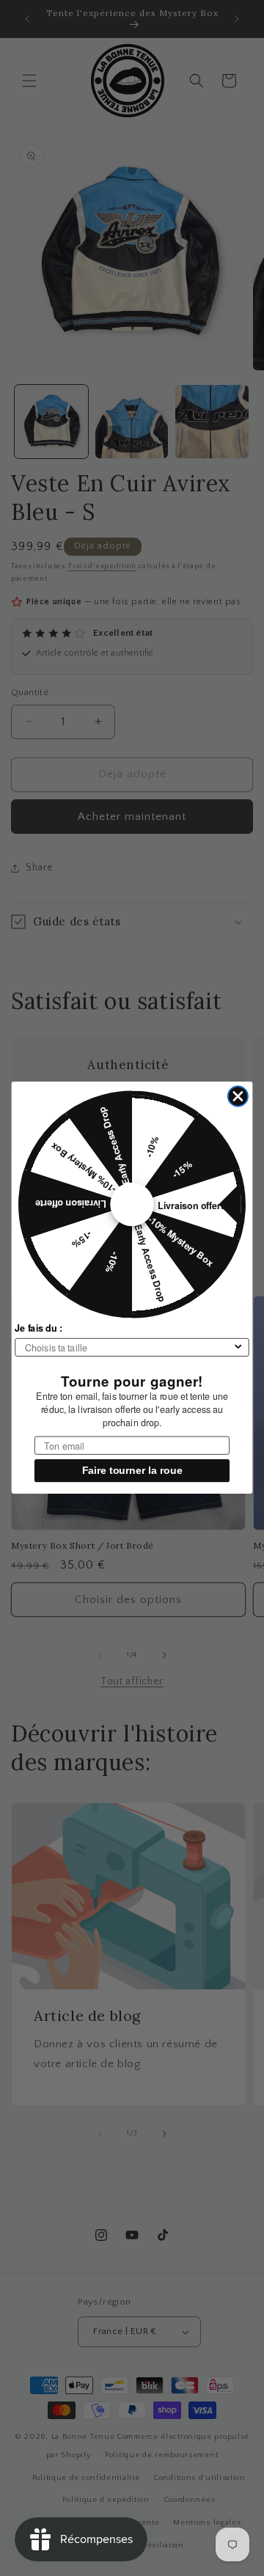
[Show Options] (238, 1347)
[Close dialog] (238, 1097)
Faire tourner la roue (132, 1471)
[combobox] (129, 1347)
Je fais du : (38, 1329)
